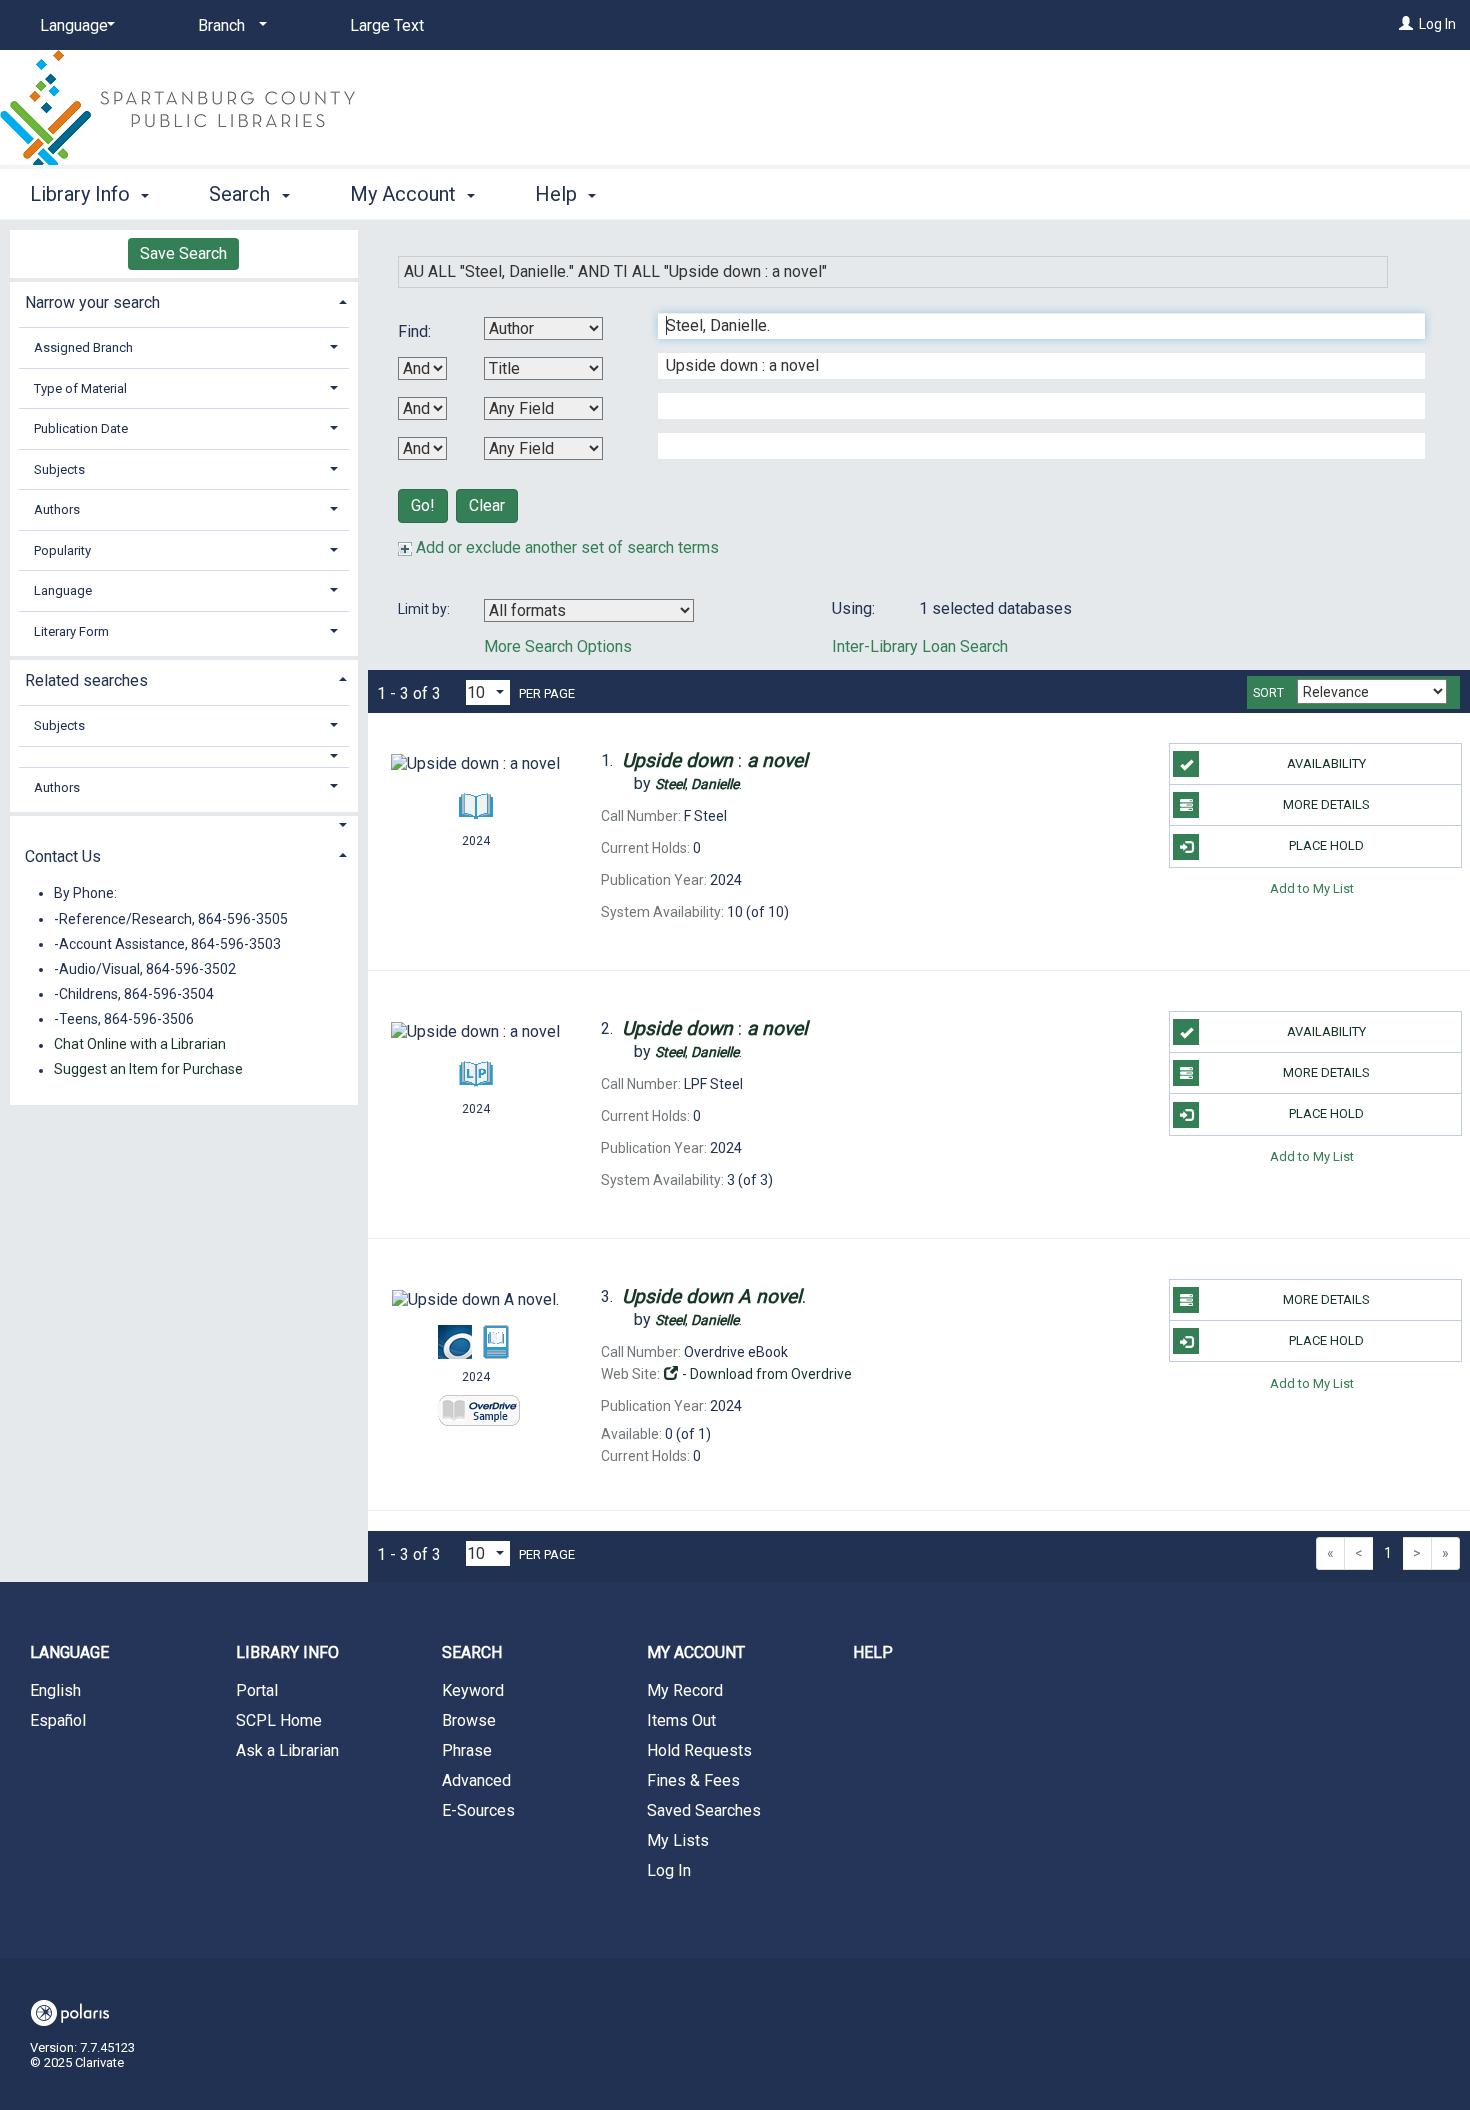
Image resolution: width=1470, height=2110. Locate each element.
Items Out (681, 1720)
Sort (1268, 693)
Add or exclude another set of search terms (565, 547)
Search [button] (242, 194)
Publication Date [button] (81, 428)
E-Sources (478, 1810)
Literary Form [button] (71, 631)
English (55, 1690)
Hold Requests (699, 1750)
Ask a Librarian (287, 1750)
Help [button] (558, 194)
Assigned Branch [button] (83, 347)
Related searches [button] (86, 680)
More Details (1326, 804)
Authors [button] (57, 509)
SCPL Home (279, 1720)
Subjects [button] (59, 469)
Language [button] (63, 590)
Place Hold (1326, 845)
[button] (184, 756)
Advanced (476, 1780)
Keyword (473, 1690)
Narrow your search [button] (92, 302)
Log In (1437, 24)
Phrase (467, 1750)
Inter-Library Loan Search (920, 646)
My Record (685, 1690)
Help (873, 1652)
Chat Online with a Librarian (140, 1045)
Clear (487, 505)
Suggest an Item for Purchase (148, 1070)
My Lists (678, 1840)
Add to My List (1312, 888)
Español (58, 1720)
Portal (257, 1690)
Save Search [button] (183, 253)
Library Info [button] (82, 194)
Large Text (387, 25)
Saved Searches (704, 1810)
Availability (1326, 763)
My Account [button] (405, 194)
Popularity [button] (62, 550)
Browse (469, 1720)
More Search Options (558, 646)
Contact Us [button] (63, 856)
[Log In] (1406, 24)
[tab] (184, 300)
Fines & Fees (693, 1780)
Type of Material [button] (80, 388)
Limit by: (425, 609)
